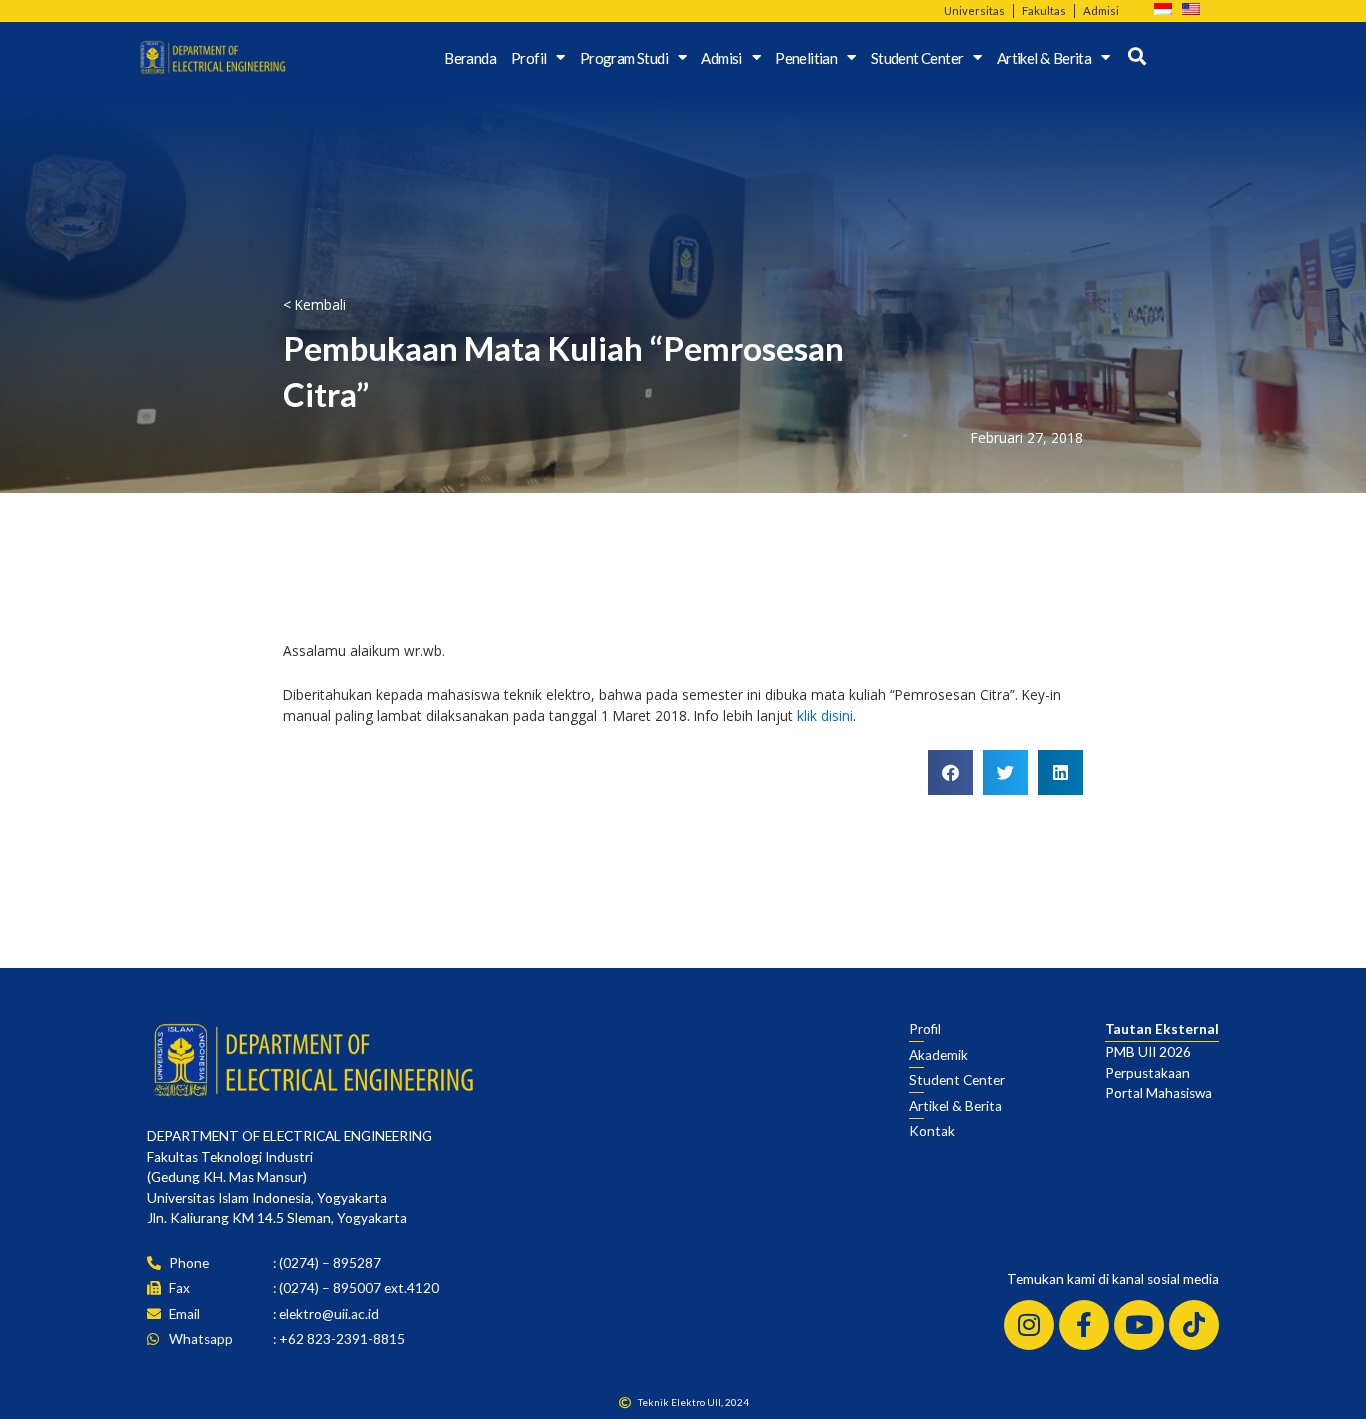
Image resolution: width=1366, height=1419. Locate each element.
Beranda (470, 58)
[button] (950, 772)
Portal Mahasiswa (1158, 1093)
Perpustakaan (1147, 1073)
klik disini (825, 715)
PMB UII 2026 (1148, 1052)
